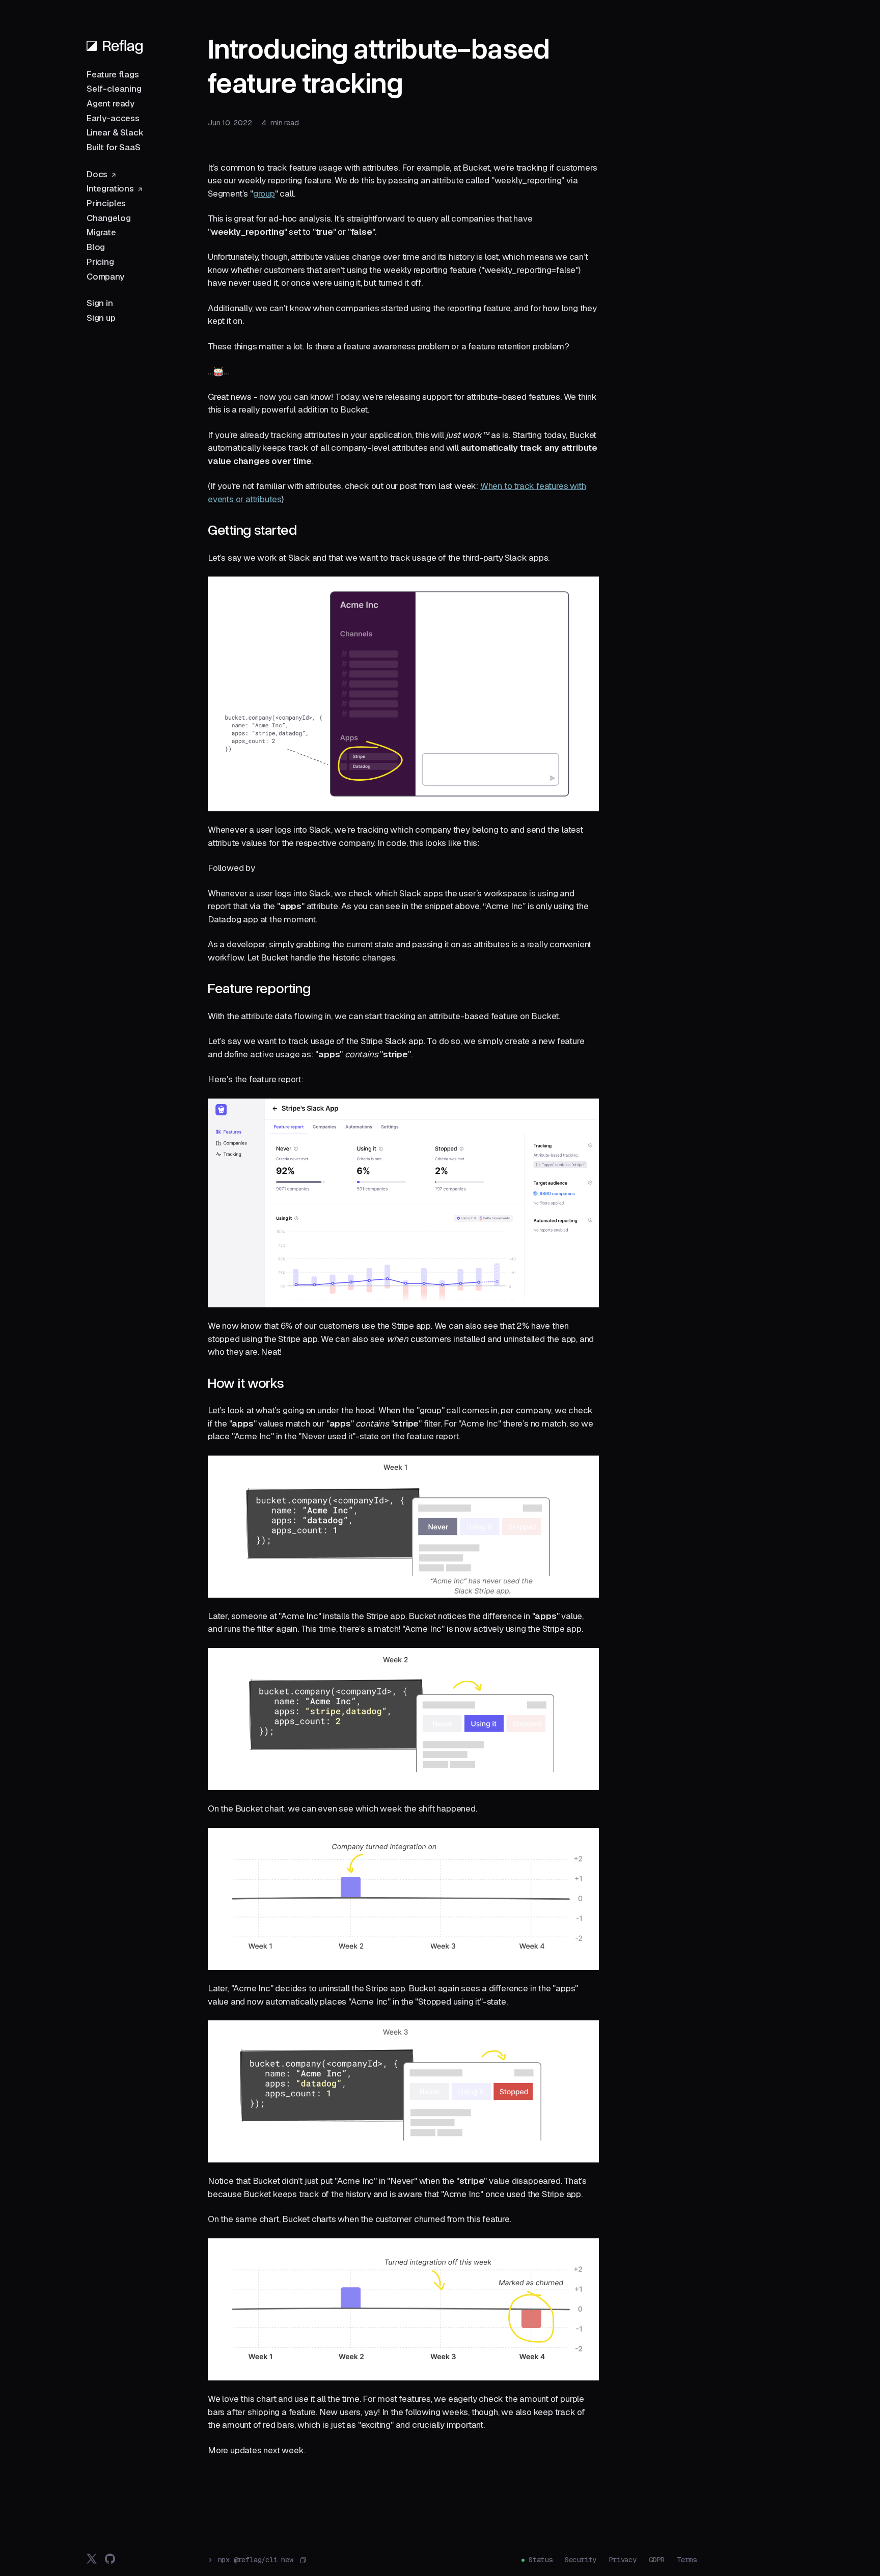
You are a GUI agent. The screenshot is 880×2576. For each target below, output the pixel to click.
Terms (687, 2560)
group (264, 194)
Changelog (108, 218)
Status (541, 2560)
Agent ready (111, 103)
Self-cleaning (114, 89)
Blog (96, 247)
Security (581, 2560)
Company (105, 277)
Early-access (113, 118)
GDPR (657, 2560)
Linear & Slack (115, 132)
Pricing (100, 262)
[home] (115, 46)
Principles (106, 203)
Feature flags (113, 74)
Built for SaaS (114, 147)
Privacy (623, 2560)
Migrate (101, 232)
